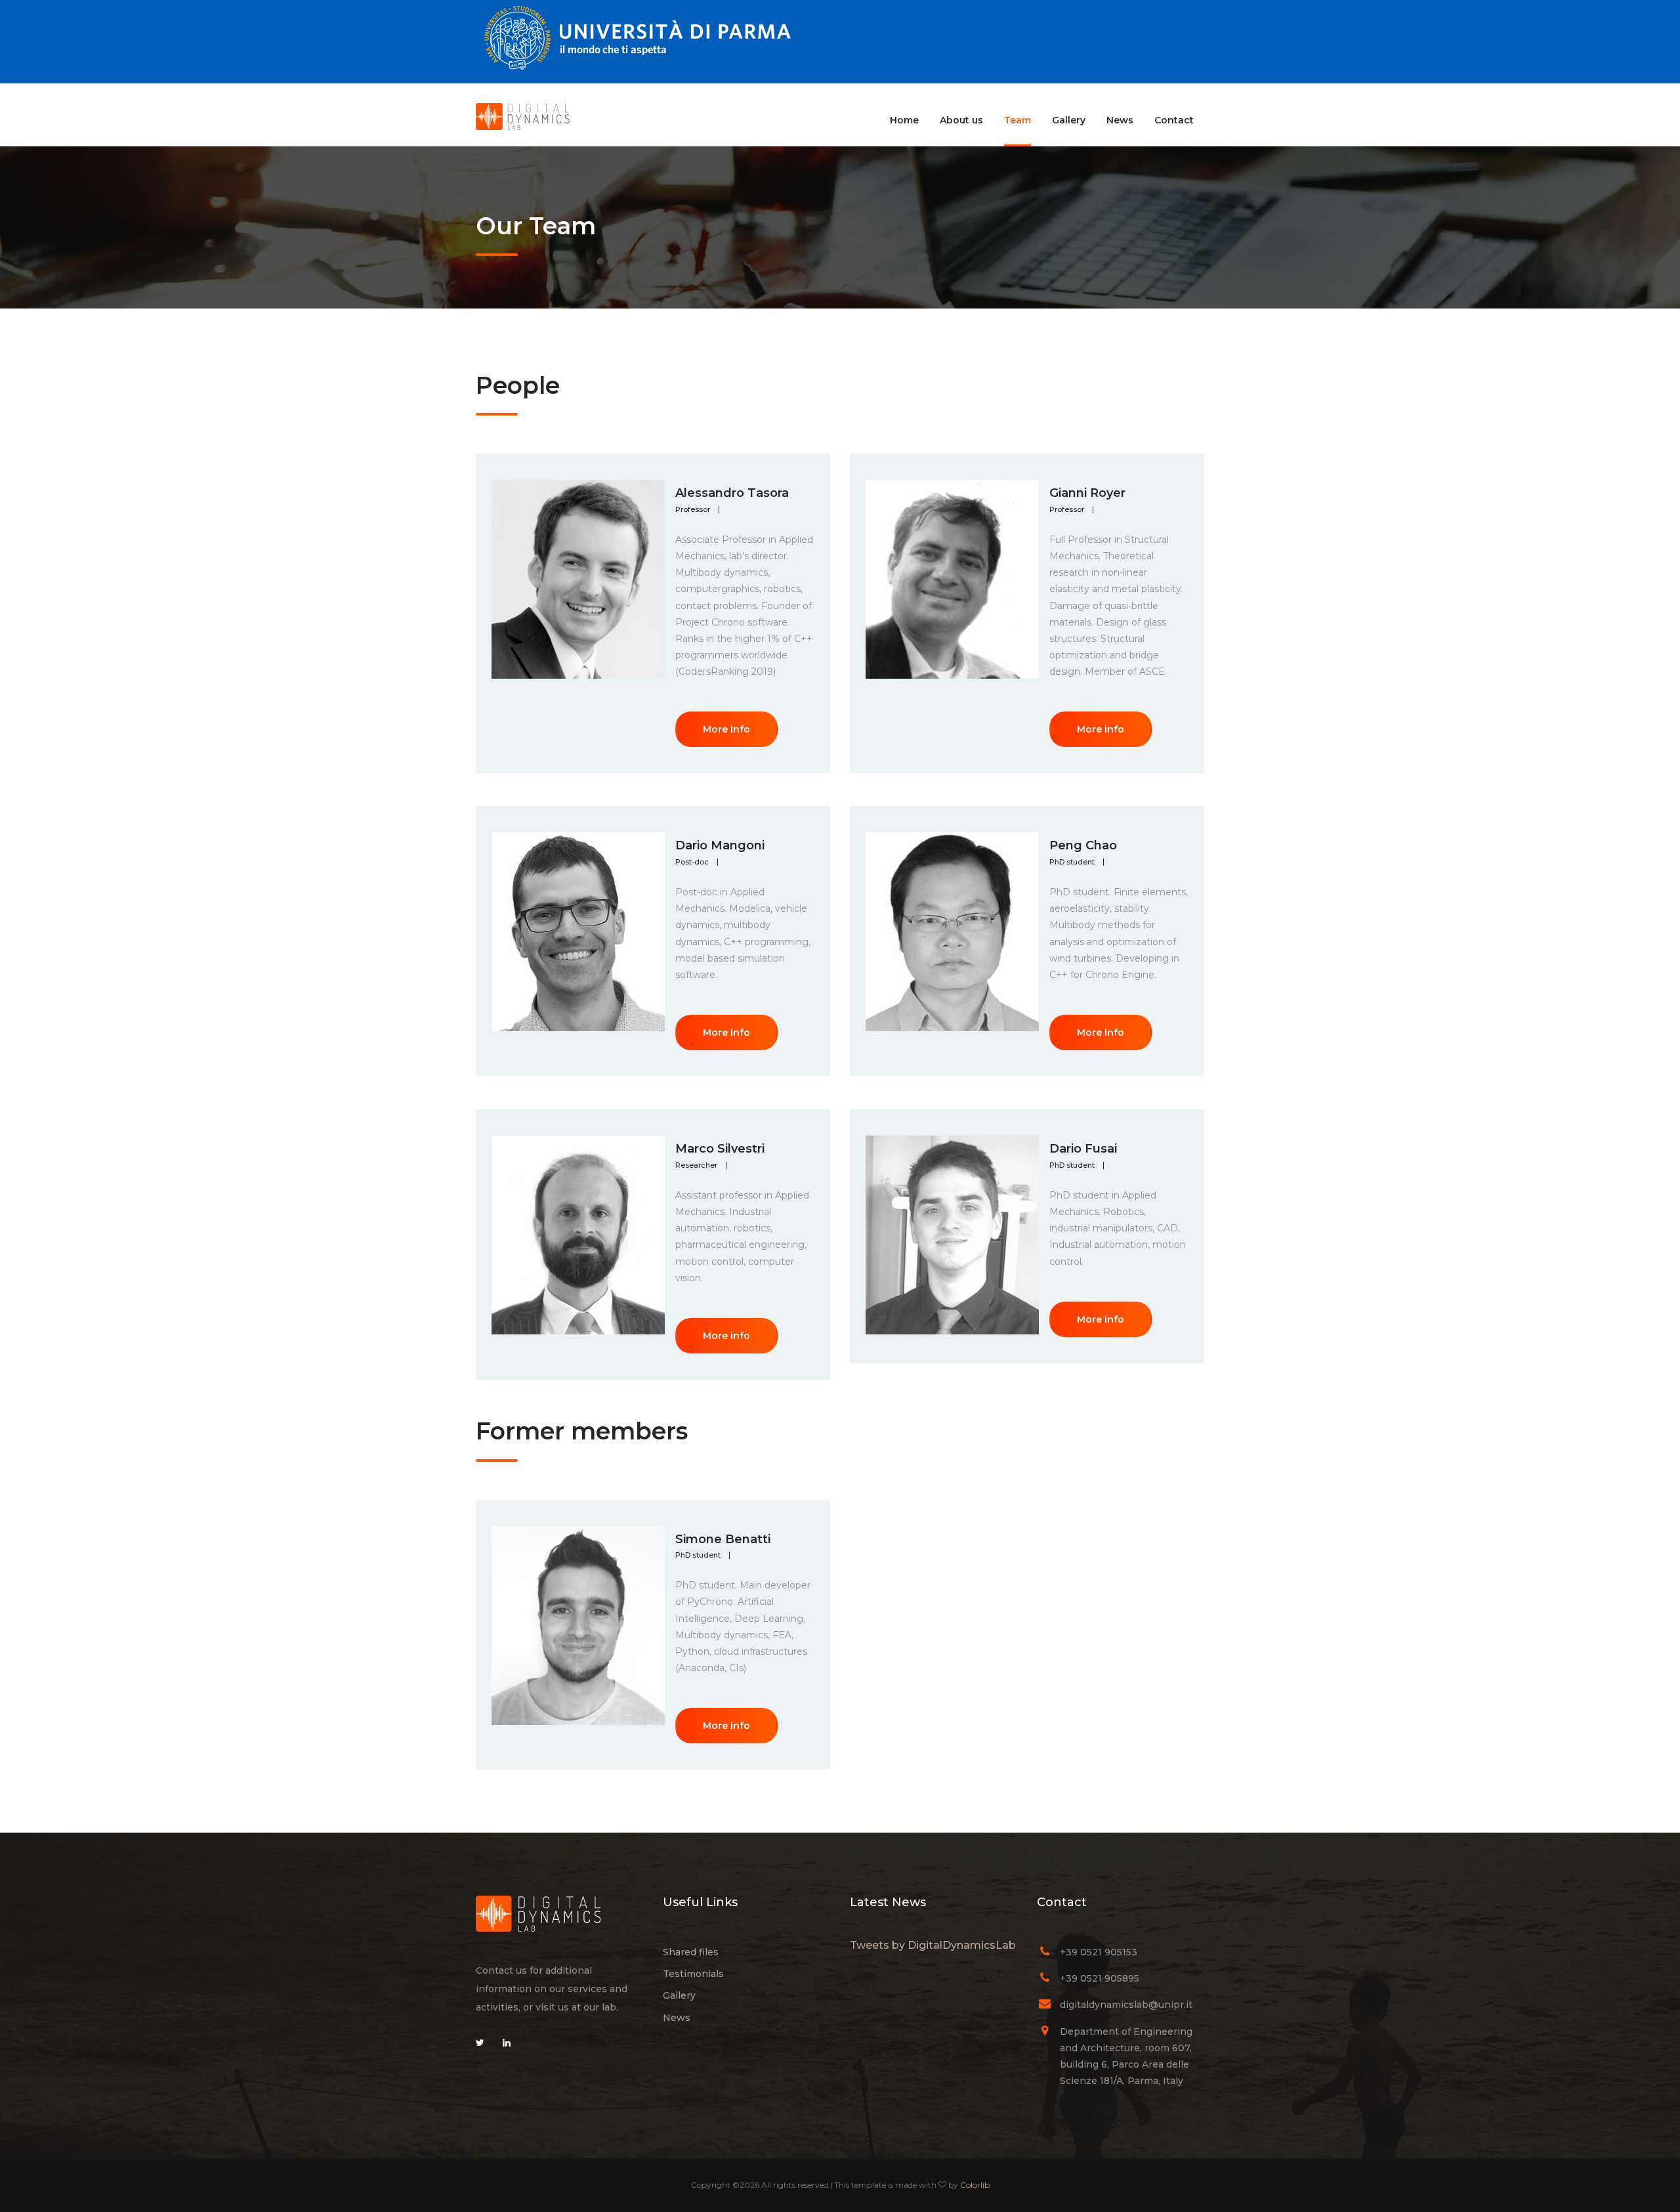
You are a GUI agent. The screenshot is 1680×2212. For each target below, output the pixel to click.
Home (904, 120)
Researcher (696, 1165)
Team (1018, 120)
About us (961, 120)
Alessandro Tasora (732, 493)
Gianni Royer (1087, 493)
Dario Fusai (1083, 1149)
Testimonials (693, 1974)
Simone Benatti (723, 1539)
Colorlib (975, 2185)
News (1120, 120)
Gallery (1069, 120)
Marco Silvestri (720, 1149)
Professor (693, 510)
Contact (1174, 120)
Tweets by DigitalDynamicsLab (933, 1945)
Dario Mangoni (720, 845)
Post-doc (692, 862)
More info (726, 729)
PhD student (1072, 862)
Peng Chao (1083, 845)
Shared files (691, 1952)
